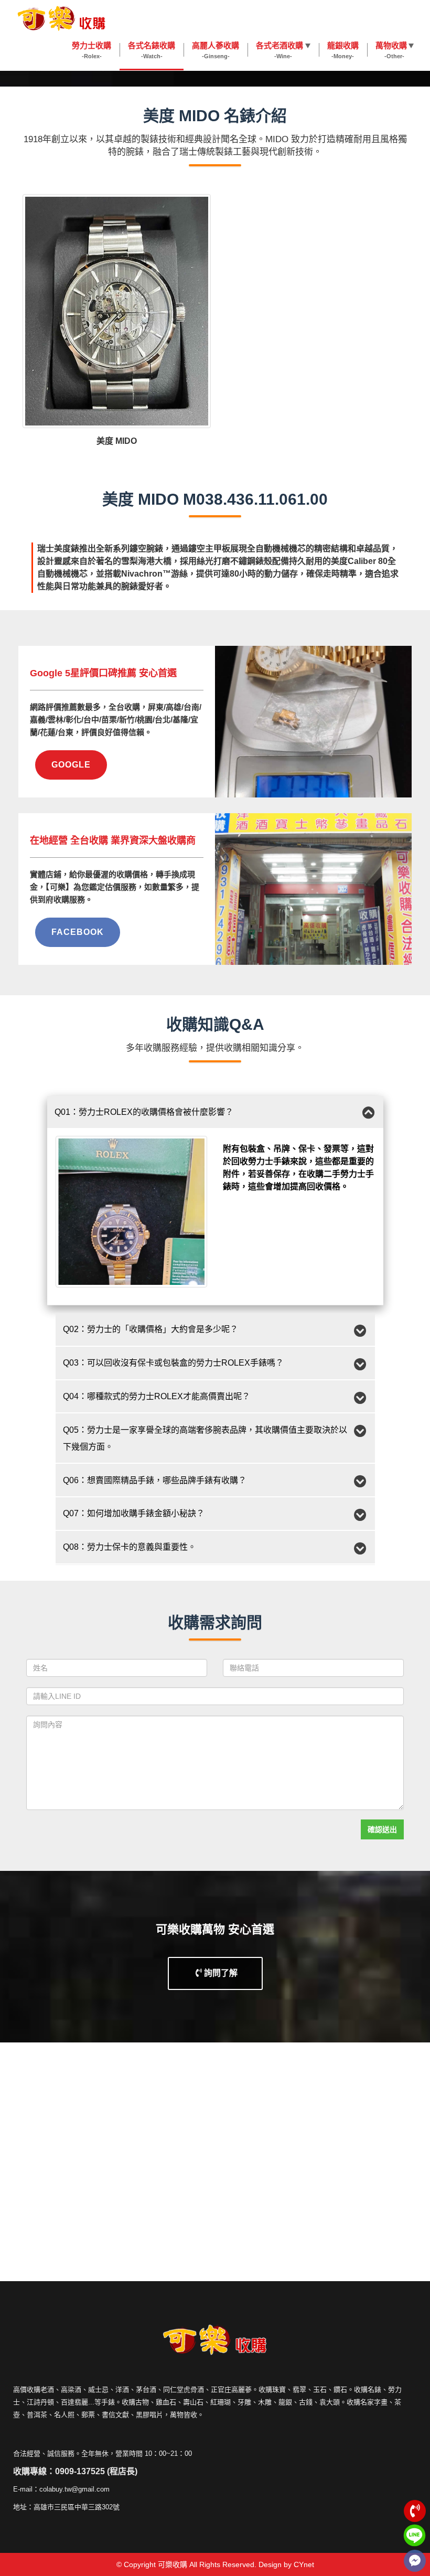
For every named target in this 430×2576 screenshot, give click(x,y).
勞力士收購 (92, 50)
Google (71, 765)
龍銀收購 (343, 50)
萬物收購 (391, 50)
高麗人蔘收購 (216, 50)
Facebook (78, 932)
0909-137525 (80, 2471)
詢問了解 (220, 1973)
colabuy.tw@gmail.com (74, 2489)
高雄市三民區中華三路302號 (77, 2507)
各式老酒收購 (279, 50)
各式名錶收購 (152, 50)
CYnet (304, 2564)
